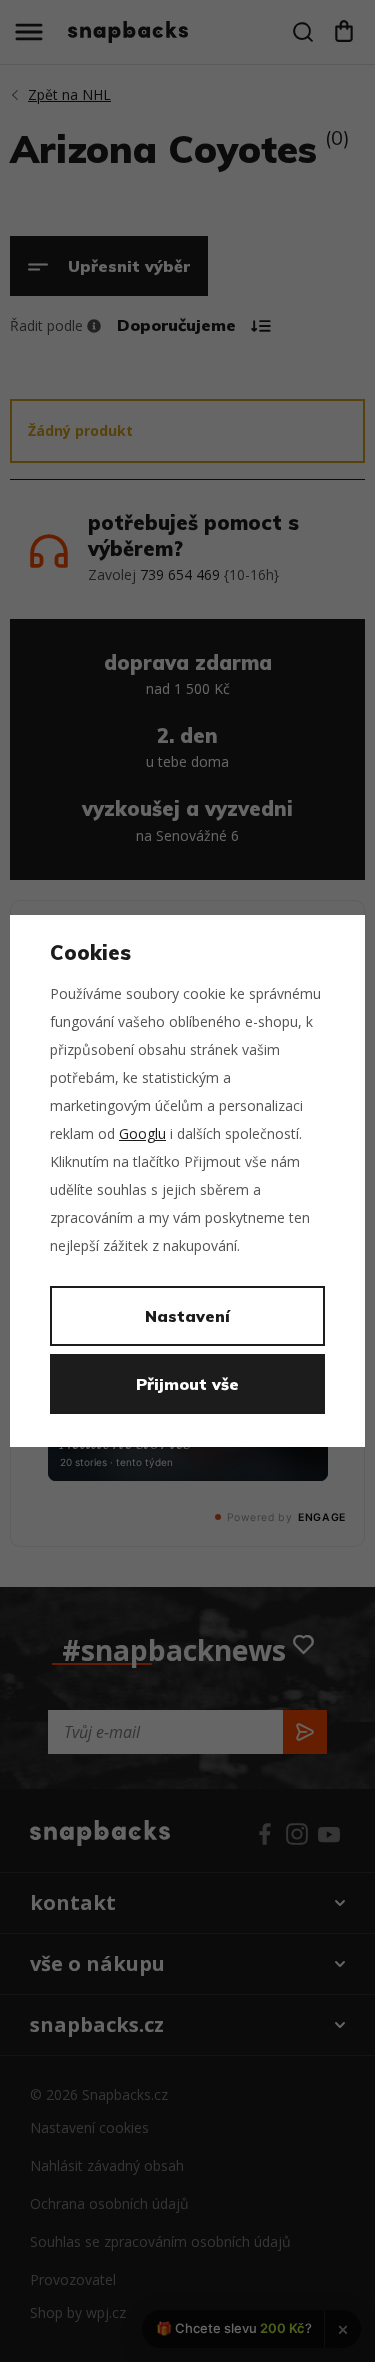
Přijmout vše (187, 1384)
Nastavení (187, 1316)
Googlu (142, 1133)
